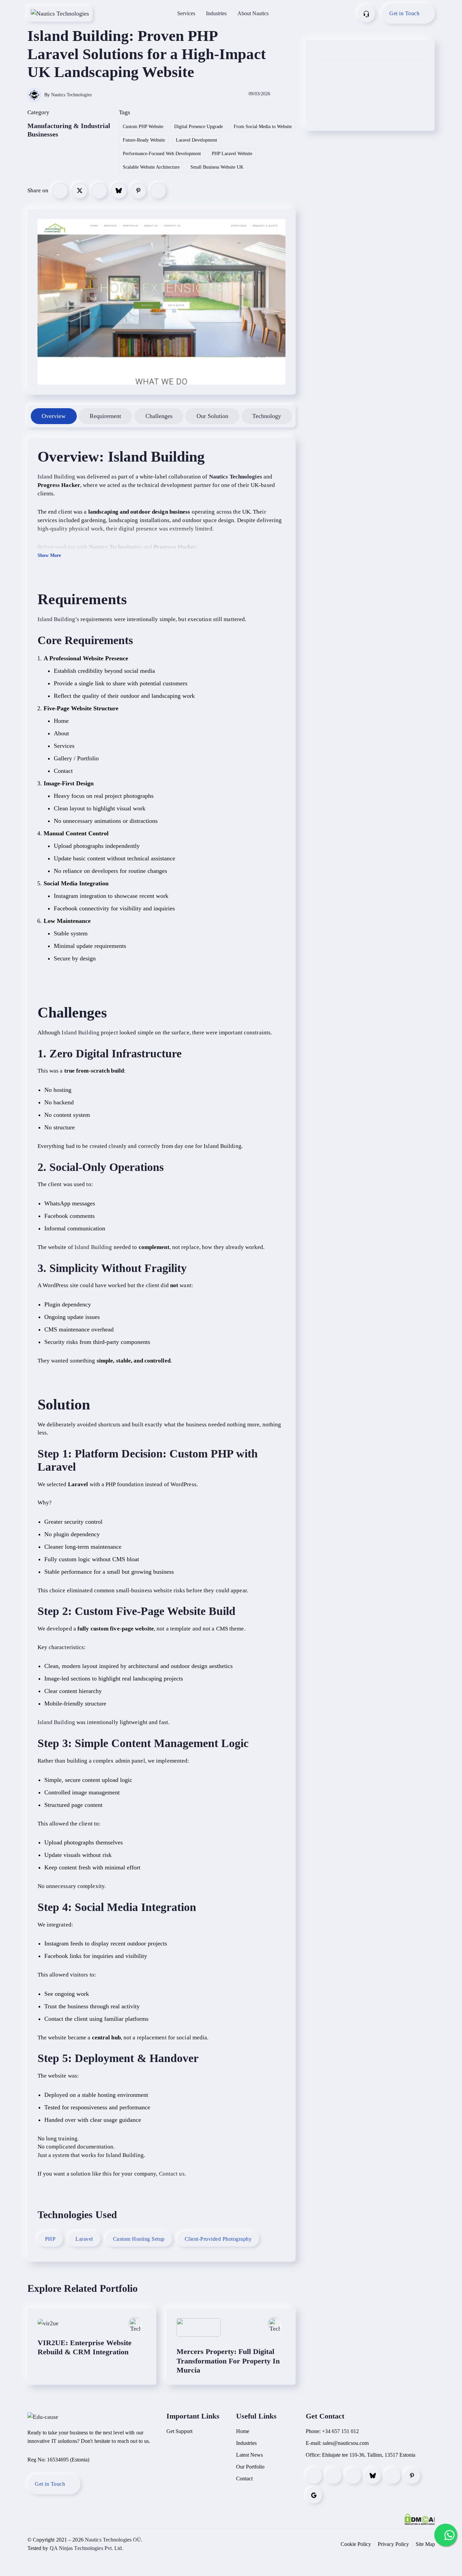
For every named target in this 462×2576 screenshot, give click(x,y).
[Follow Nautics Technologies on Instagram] (333, 2476)
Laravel (84, 2239)
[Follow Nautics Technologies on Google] (314, 2495)
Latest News (249, 2455)
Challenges (159, 416)
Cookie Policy (356, 2544)
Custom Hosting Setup (139, 2239)
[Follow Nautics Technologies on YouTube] (392, 2476)
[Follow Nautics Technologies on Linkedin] (353, 2476)
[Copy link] (158, 191)
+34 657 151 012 (340, 2431)
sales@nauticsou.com (346, 2443)
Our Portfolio (250, 2467)
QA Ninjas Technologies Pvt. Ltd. (87, 2548)
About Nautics (253, 13)
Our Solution (212, 416)
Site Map (425, 2544)
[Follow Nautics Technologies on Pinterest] (412, 2476)
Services (186, 13)
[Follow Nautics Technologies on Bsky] (373, 2476)
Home (243, 2431)
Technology (267, 416)
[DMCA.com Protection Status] (420, 2519)
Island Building (156, 457)
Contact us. (172, 2174)
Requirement (105, 416)
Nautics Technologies (71, 95)
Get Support (179, 2431)
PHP (50, 2239)
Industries (216, 13)
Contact (244, 2479)
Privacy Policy (393, 2544)
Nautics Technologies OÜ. (114, 2540)
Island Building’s (59, 619)
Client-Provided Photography (218, 2239)
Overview (54, 416)
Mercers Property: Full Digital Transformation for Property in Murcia (228, 2361)
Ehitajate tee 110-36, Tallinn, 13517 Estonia (369, 2455)
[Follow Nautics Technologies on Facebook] (314, 2476)
